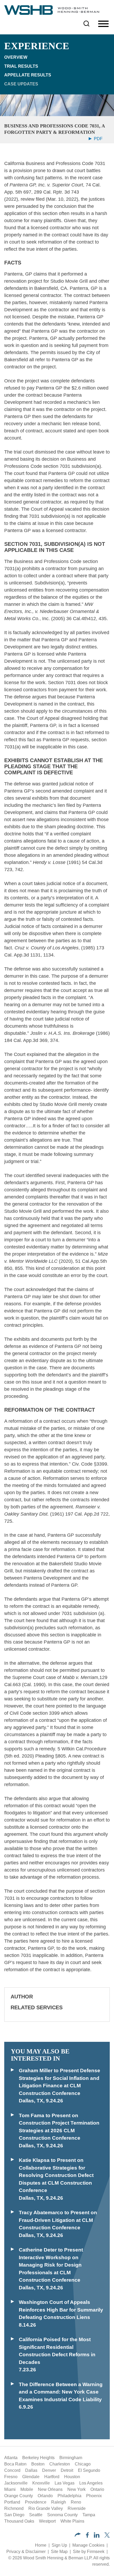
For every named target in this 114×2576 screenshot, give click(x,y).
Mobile (27, 2489)
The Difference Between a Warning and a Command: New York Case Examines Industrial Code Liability (61, 2392)
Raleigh (59, 2502)
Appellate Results (28, 75)
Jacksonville (16, 2483)
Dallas (31, 2470)
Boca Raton (15, 2464)
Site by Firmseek (89, 2552)
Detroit (67, 2470)
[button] (78, 2535)
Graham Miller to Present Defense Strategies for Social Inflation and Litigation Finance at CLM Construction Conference (60, 2082)
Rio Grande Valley (46, 2508)
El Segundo (89, 2470)
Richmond (14, 2508)
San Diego (14, 2515)
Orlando (45, 2496)
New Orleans (50, 2489)
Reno (76, 2502)
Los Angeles (91, 2483)
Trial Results (21, 66)
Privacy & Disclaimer (26, 2552)
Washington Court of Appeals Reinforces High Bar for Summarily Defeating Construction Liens (61, 2310)
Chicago (83, 2464)
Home (41, 2545)
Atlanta (11, 2458)
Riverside (77, 2508)
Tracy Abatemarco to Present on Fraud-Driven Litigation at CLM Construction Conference (58, 2220)
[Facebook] (87, 2536)
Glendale (31, 2477)
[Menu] (103, 24)
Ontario (97, 2489)
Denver (49, 2470)
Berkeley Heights (38, 2458)
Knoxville (41, 2483)
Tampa (89, 2515)
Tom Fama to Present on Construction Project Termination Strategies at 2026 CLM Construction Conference (59, 2127)
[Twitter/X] (107, 2536)
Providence (36, 2502)
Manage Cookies (88, 2545)
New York (76, 2489)
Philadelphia (69, 2496)
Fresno (11, 2477)
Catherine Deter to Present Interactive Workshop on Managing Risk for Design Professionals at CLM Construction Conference (51, 2265)
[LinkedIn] (97, 2536)
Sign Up (59, 2545)
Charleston (60, 2464)
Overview (16, 57)
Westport (47, 2521)
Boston (38, 2464)
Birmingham (71, 2458)
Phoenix (94, 2496)
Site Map (59, 2552)
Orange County (19, 2496)
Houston (72, 2477)
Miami (10, 2489)
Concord (12, 2470)
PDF (98, 139)
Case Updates (21, 84)
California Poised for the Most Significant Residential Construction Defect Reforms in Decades (57, 2351)
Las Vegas (65, 2483)
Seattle (36, 2515)
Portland (12, 2502)
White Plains (72, 2521)
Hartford (52, 2477)
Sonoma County (62, 2515)
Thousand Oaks (19, 2521)
